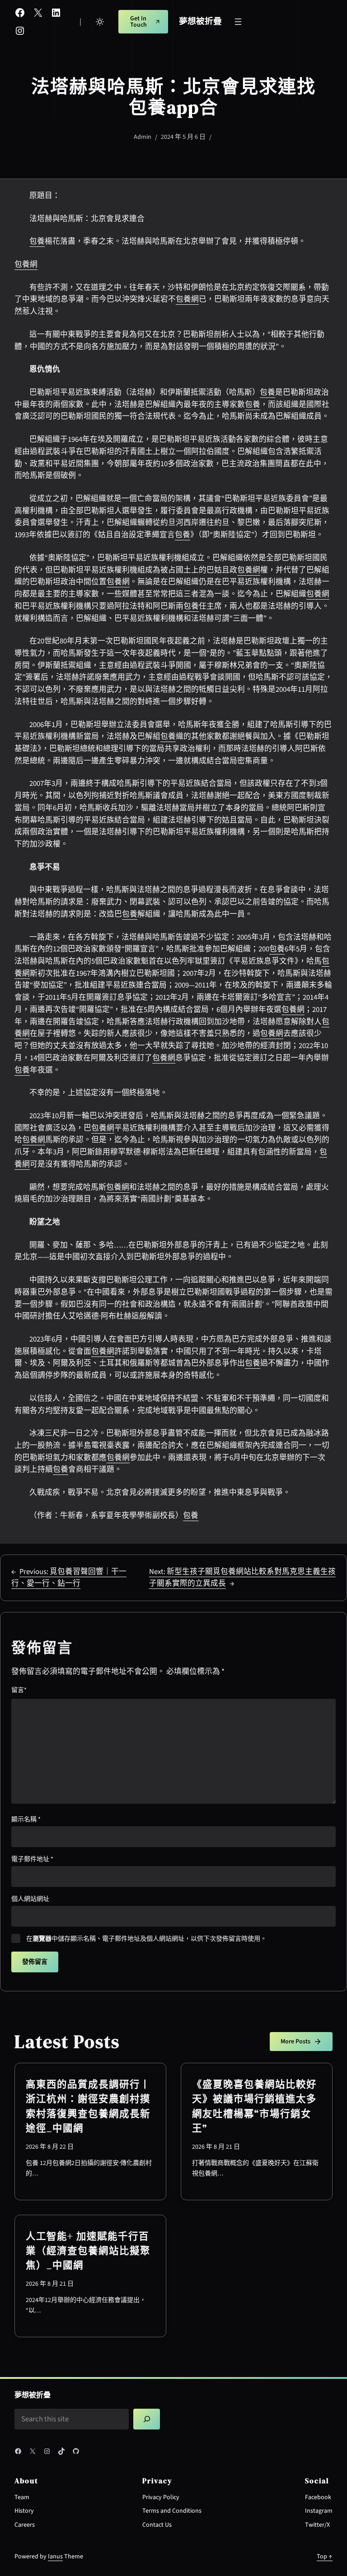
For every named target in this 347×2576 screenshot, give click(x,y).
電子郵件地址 (32, 1859)
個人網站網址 (30, 1899)
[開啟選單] (238, 22)
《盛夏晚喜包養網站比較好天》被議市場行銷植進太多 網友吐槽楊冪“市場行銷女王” (254, 2106)
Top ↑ (325, 2557)
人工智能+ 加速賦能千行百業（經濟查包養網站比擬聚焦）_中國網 (88, 2251)
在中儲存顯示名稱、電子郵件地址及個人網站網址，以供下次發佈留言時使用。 (146, 1939)
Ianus (55, 2557)
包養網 (26, 265)
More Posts (295, 2042)
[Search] (147, 2419)
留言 (19, 1690)
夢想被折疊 (200, 21)
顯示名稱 (26, 1820)
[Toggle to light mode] (100, 22)
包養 (37, 241)
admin (143, 137)
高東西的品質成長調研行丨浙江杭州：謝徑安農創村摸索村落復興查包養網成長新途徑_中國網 (88, 2106)
